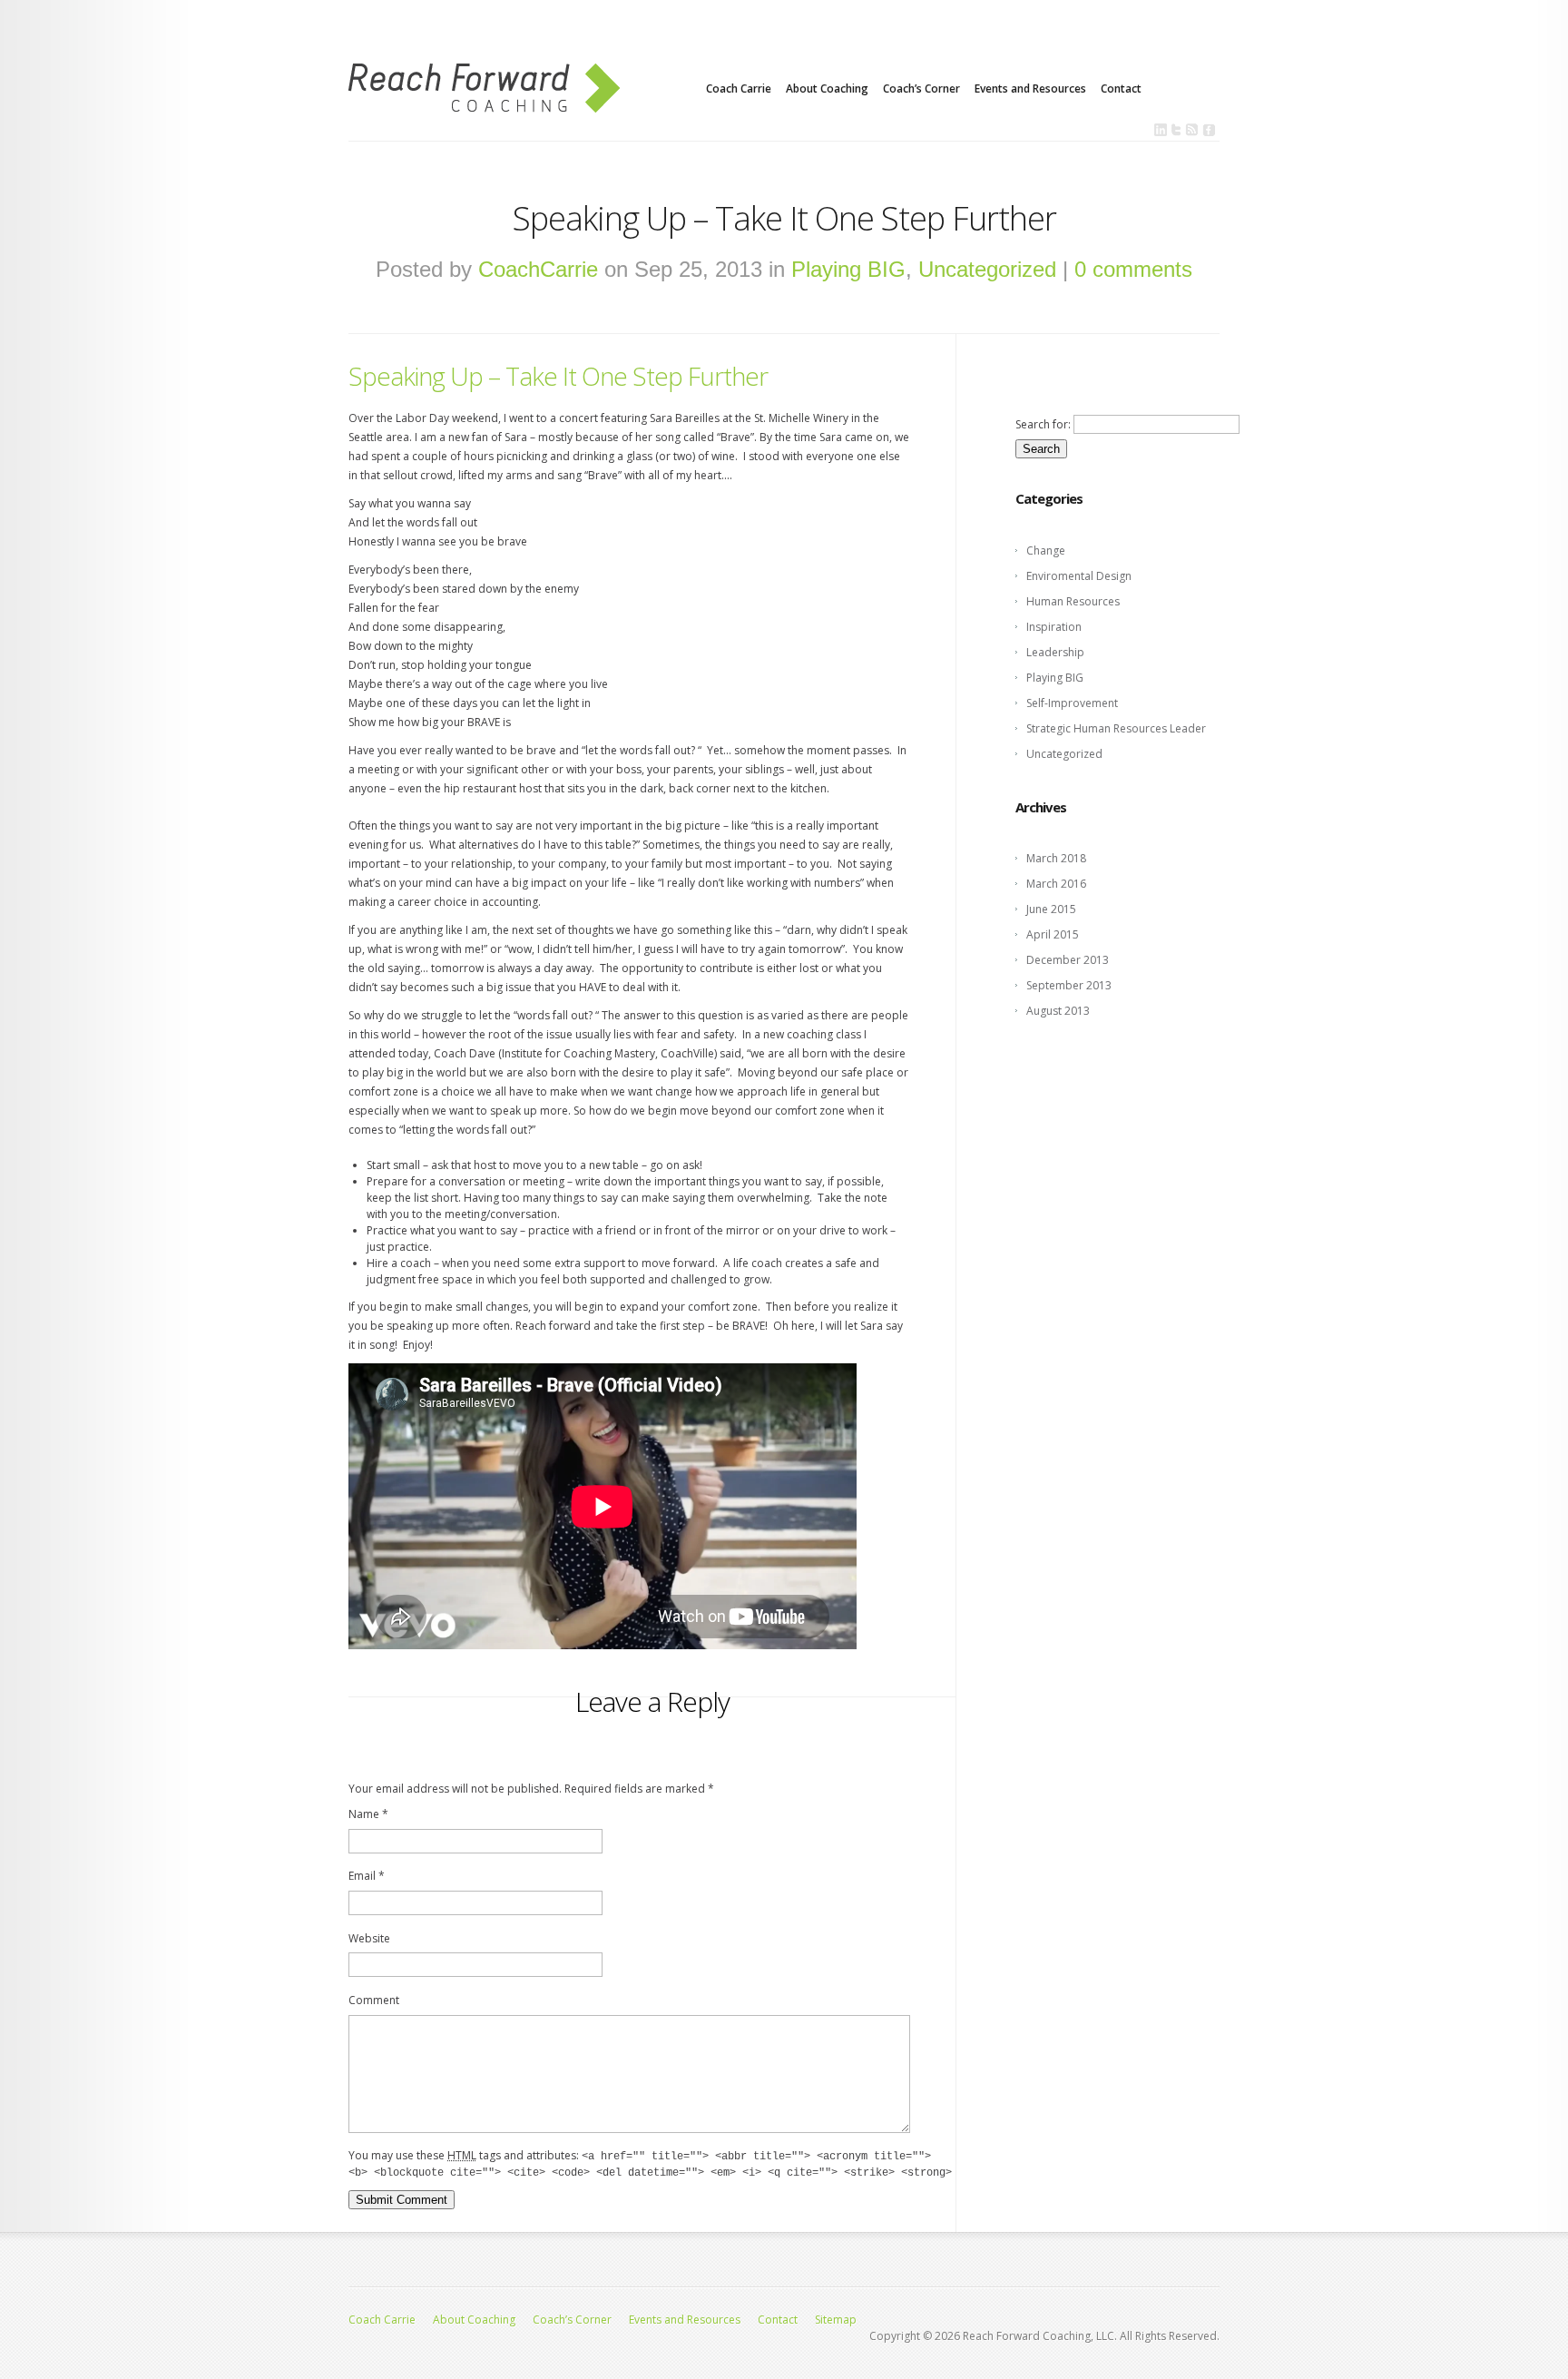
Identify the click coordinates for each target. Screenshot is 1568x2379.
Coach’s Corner (921, 88)
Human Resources (1073, 601)
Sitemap (836, 2320)
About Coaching (827, 88)
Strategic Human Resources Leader (1116, 728)
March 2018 (1056, 858)
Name (368, 1814)
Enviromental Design (1079, 576)
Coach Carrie (739, 88)
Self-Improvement (1072, 703)
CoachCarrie (538, 269)
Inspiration (1054, 627)
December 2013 (1068, 960)
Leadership (1055, 652)
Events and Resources (1030, 88)
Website (369, 1938)
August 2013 (1058, 1011)
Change (1046, 551)
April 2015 (1053, 934)
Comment (374, 2000)
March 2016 (1056, 884)
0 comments (1133, 269)
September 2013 (1069, 985)
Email (367, 1876)
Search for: (1043, 424)
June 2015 (1051, 909)
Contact (1121, 88)
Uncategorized (987, 269)
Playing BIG (848, 269)
